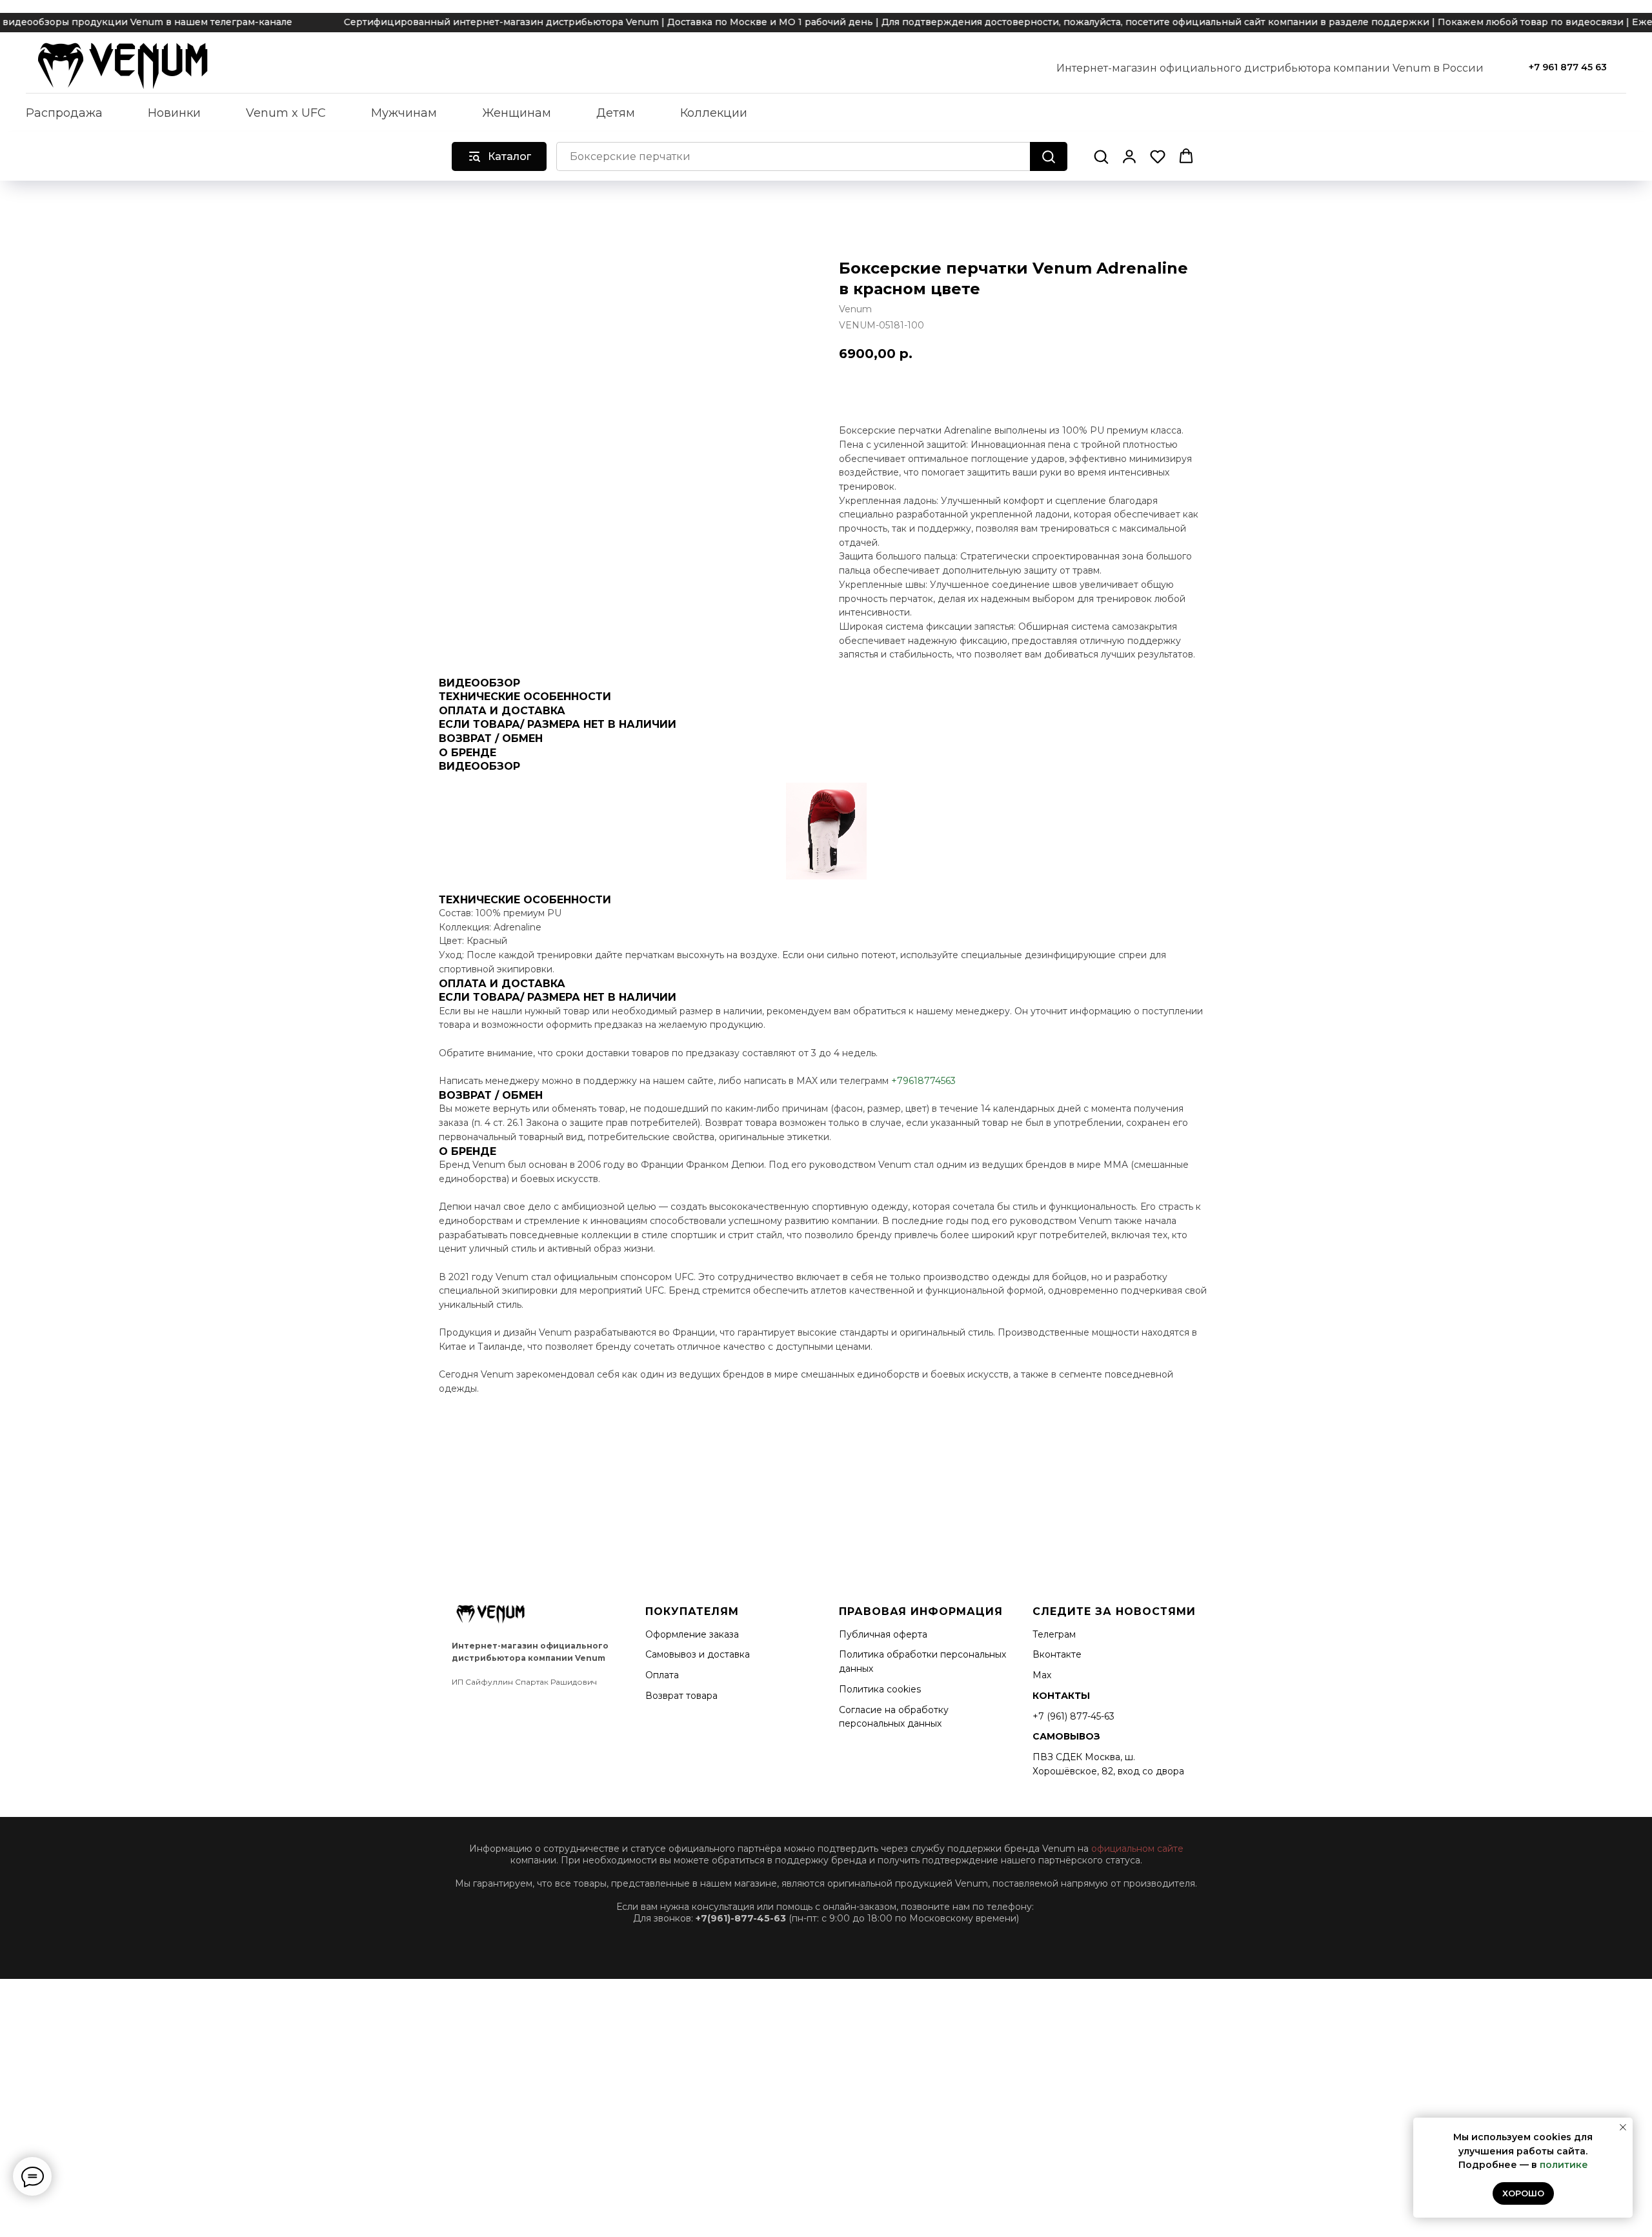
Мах (1042, 1675)
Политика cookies (880, 1689)
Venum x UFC (286, 113)
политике (1564, 2165)
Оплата (662, 1675)
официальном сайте (1137, 1849)
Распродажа (64, 113)
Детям (616, 113)
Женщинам (517, 113)
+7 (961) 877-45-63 (1073, 1716)
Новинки (174, 113)
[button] (1101, 156)
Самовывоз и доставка (698, 1654)
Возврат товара (681, 1696)
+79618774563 (923, 1081)
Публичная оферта (883, 1634)
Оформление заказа (692, 1634)
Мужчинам (404, 113)
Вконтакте (1057, 1654)
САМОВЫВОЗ (1066, 1736)
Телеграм (1054, 1634)
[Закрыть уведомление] (1623, 2127)
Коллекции (714, 113)
